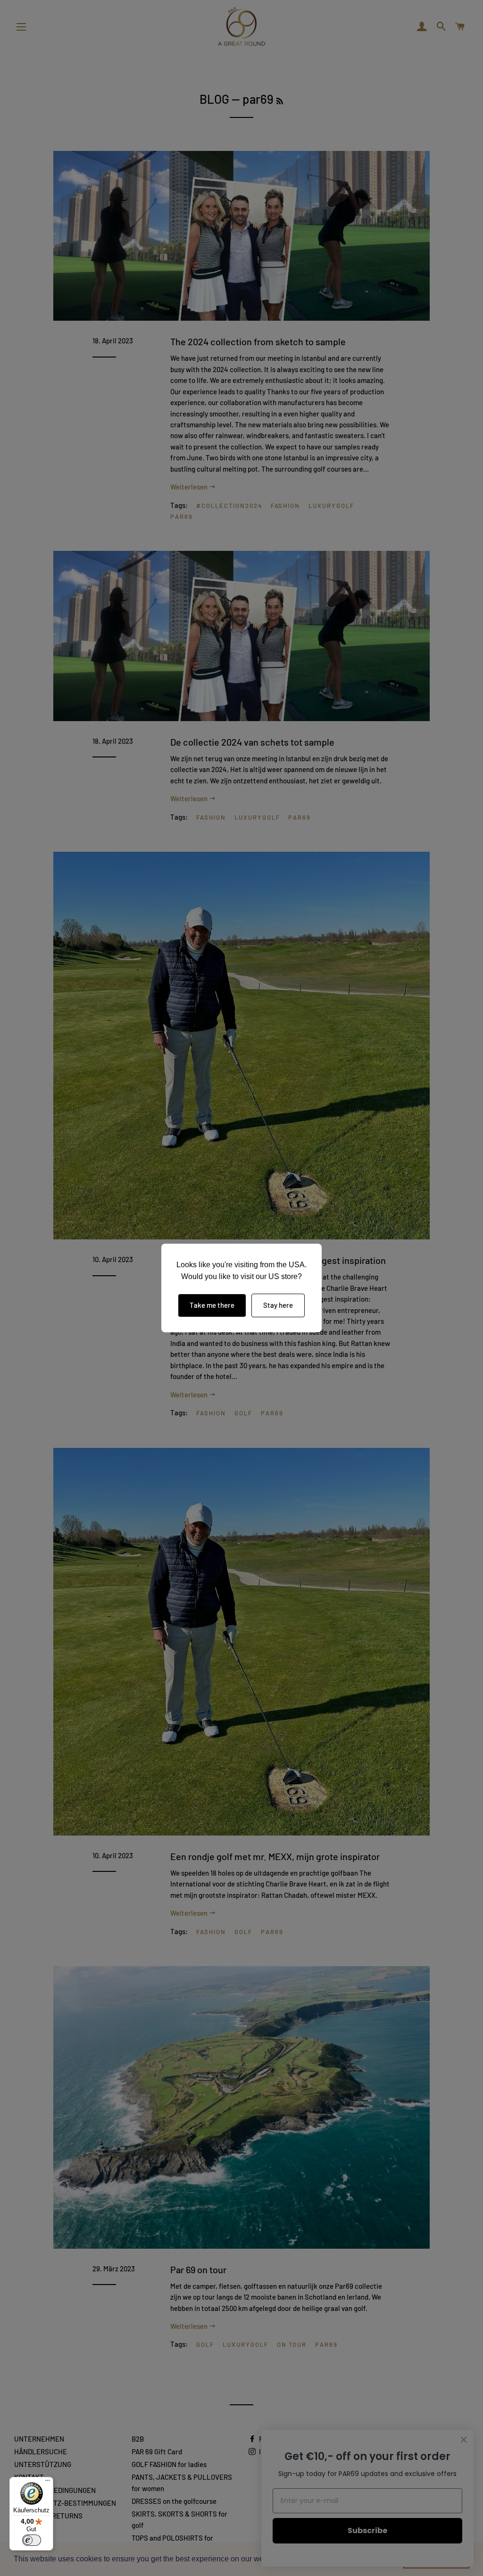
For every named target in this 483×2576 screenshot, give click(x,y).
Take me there (212, 1305)
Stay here (278, 1305)
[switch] (32, 2540)
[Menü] (48, 2483)
